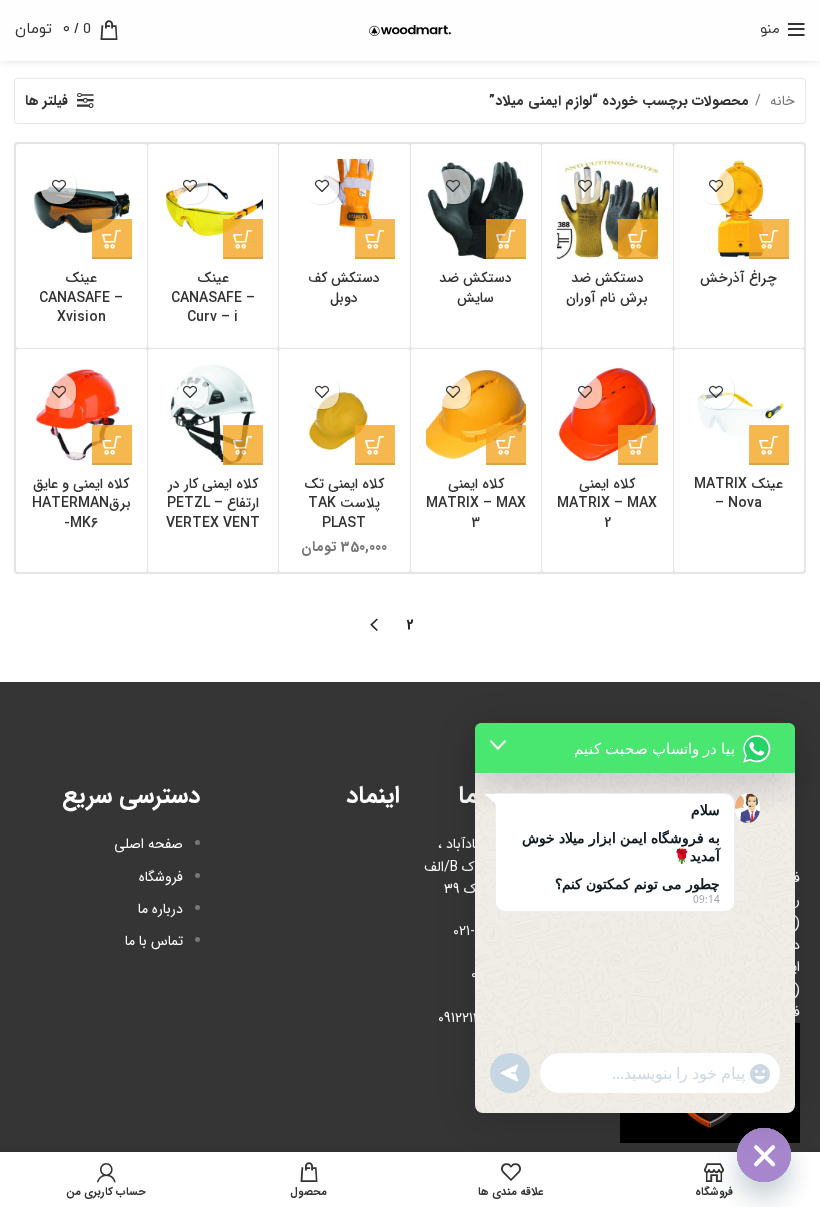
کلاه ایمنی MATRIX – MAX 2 (607, 503)
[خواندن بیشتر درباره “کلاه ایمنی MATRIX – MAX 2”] (638, 445)
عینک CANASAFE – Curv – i (213, 297)
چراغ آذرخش (738, 278)
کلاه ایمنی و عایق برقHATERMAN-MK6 (81, 503)
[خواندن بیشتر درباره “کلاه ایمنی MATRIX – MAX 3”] (506, 445)
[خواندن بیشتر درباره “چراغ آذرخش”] (769, 239)
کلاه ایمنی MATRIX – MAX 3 (476, 503)
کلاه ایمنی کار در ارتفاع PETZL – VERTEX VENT (213, 503)
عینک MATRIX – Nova (738, 494)
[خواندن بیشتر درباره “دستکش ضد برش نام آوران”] (638, 239)
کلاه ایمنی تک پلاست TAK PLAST (344, 503)
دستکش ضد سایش (475, 288)
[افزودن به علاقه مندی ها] (716, 186)
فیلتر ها (46, 101)
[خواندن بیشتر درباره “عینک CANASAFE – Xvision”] (112, 239)
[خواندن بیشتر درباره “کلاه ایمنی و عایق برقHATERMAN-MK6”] (112, 445)
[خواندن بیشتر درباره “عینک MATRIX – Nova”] (769, 445)
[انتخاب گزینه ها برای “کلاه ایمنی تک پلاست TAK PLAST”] (375, 445)
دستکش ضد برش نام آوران (607, 288)
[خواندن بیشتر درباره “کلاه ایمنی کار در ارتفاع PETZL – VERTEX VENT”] (243, 445)
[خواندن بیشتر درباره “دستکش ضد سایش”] (506, 239)
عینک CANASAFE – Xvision (81, 297)
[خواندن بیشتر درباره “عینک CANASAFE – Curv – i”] (243, 239)
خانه (780, 101)
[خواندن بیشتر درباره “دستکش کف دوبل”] (375, 239)
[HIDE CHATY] (764, 1155)
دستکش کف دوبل (344, 288)
